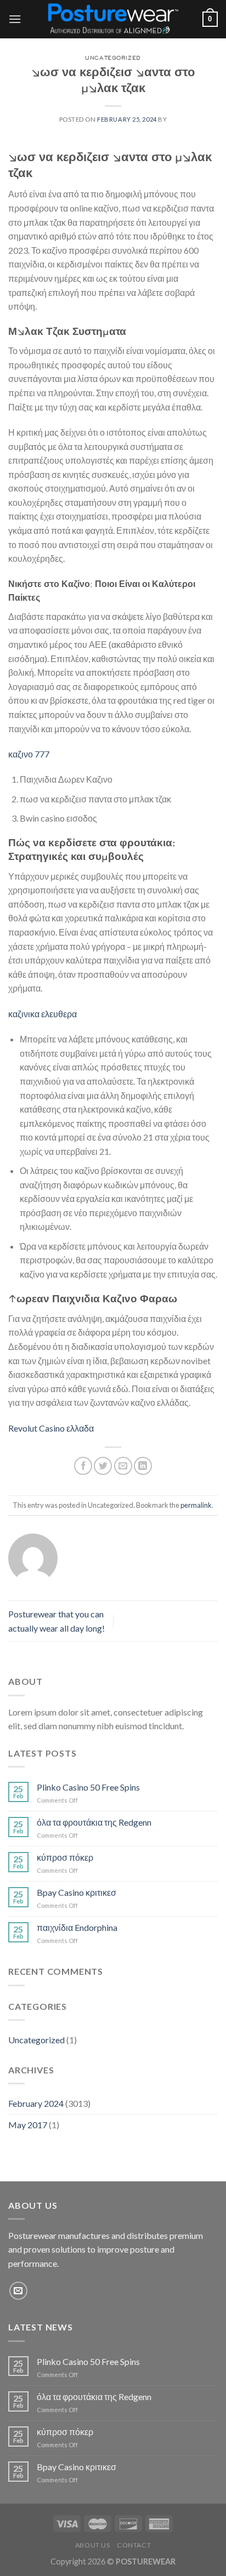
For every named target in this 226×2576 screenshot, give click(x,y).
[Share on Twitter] (103, 1466)
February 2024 (36, 2103)
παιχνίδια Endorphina (77, 1927)
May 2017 (28, 2125)
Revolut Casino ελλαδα (51, 1428)
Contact (134, 2545)
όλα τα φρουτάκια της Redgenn (94, 1822)
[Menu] (15, 19)
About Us (93, 2545)
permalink (196, 1505)
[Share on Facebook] (83, 1466)
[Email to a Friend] (123, 1466)
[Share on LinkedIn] (143, 1466)
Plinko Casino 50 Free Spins (88, 1787)
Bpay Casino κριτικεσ (77, 1892)
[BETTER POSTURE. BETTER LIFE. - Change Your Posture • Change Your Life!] (112, 19)
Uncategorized (36, 2040)
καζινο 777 (29, 754)
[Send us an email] (18, 2291)
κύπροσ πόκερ (65, 1857)
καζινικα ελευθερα (43, 1014)
